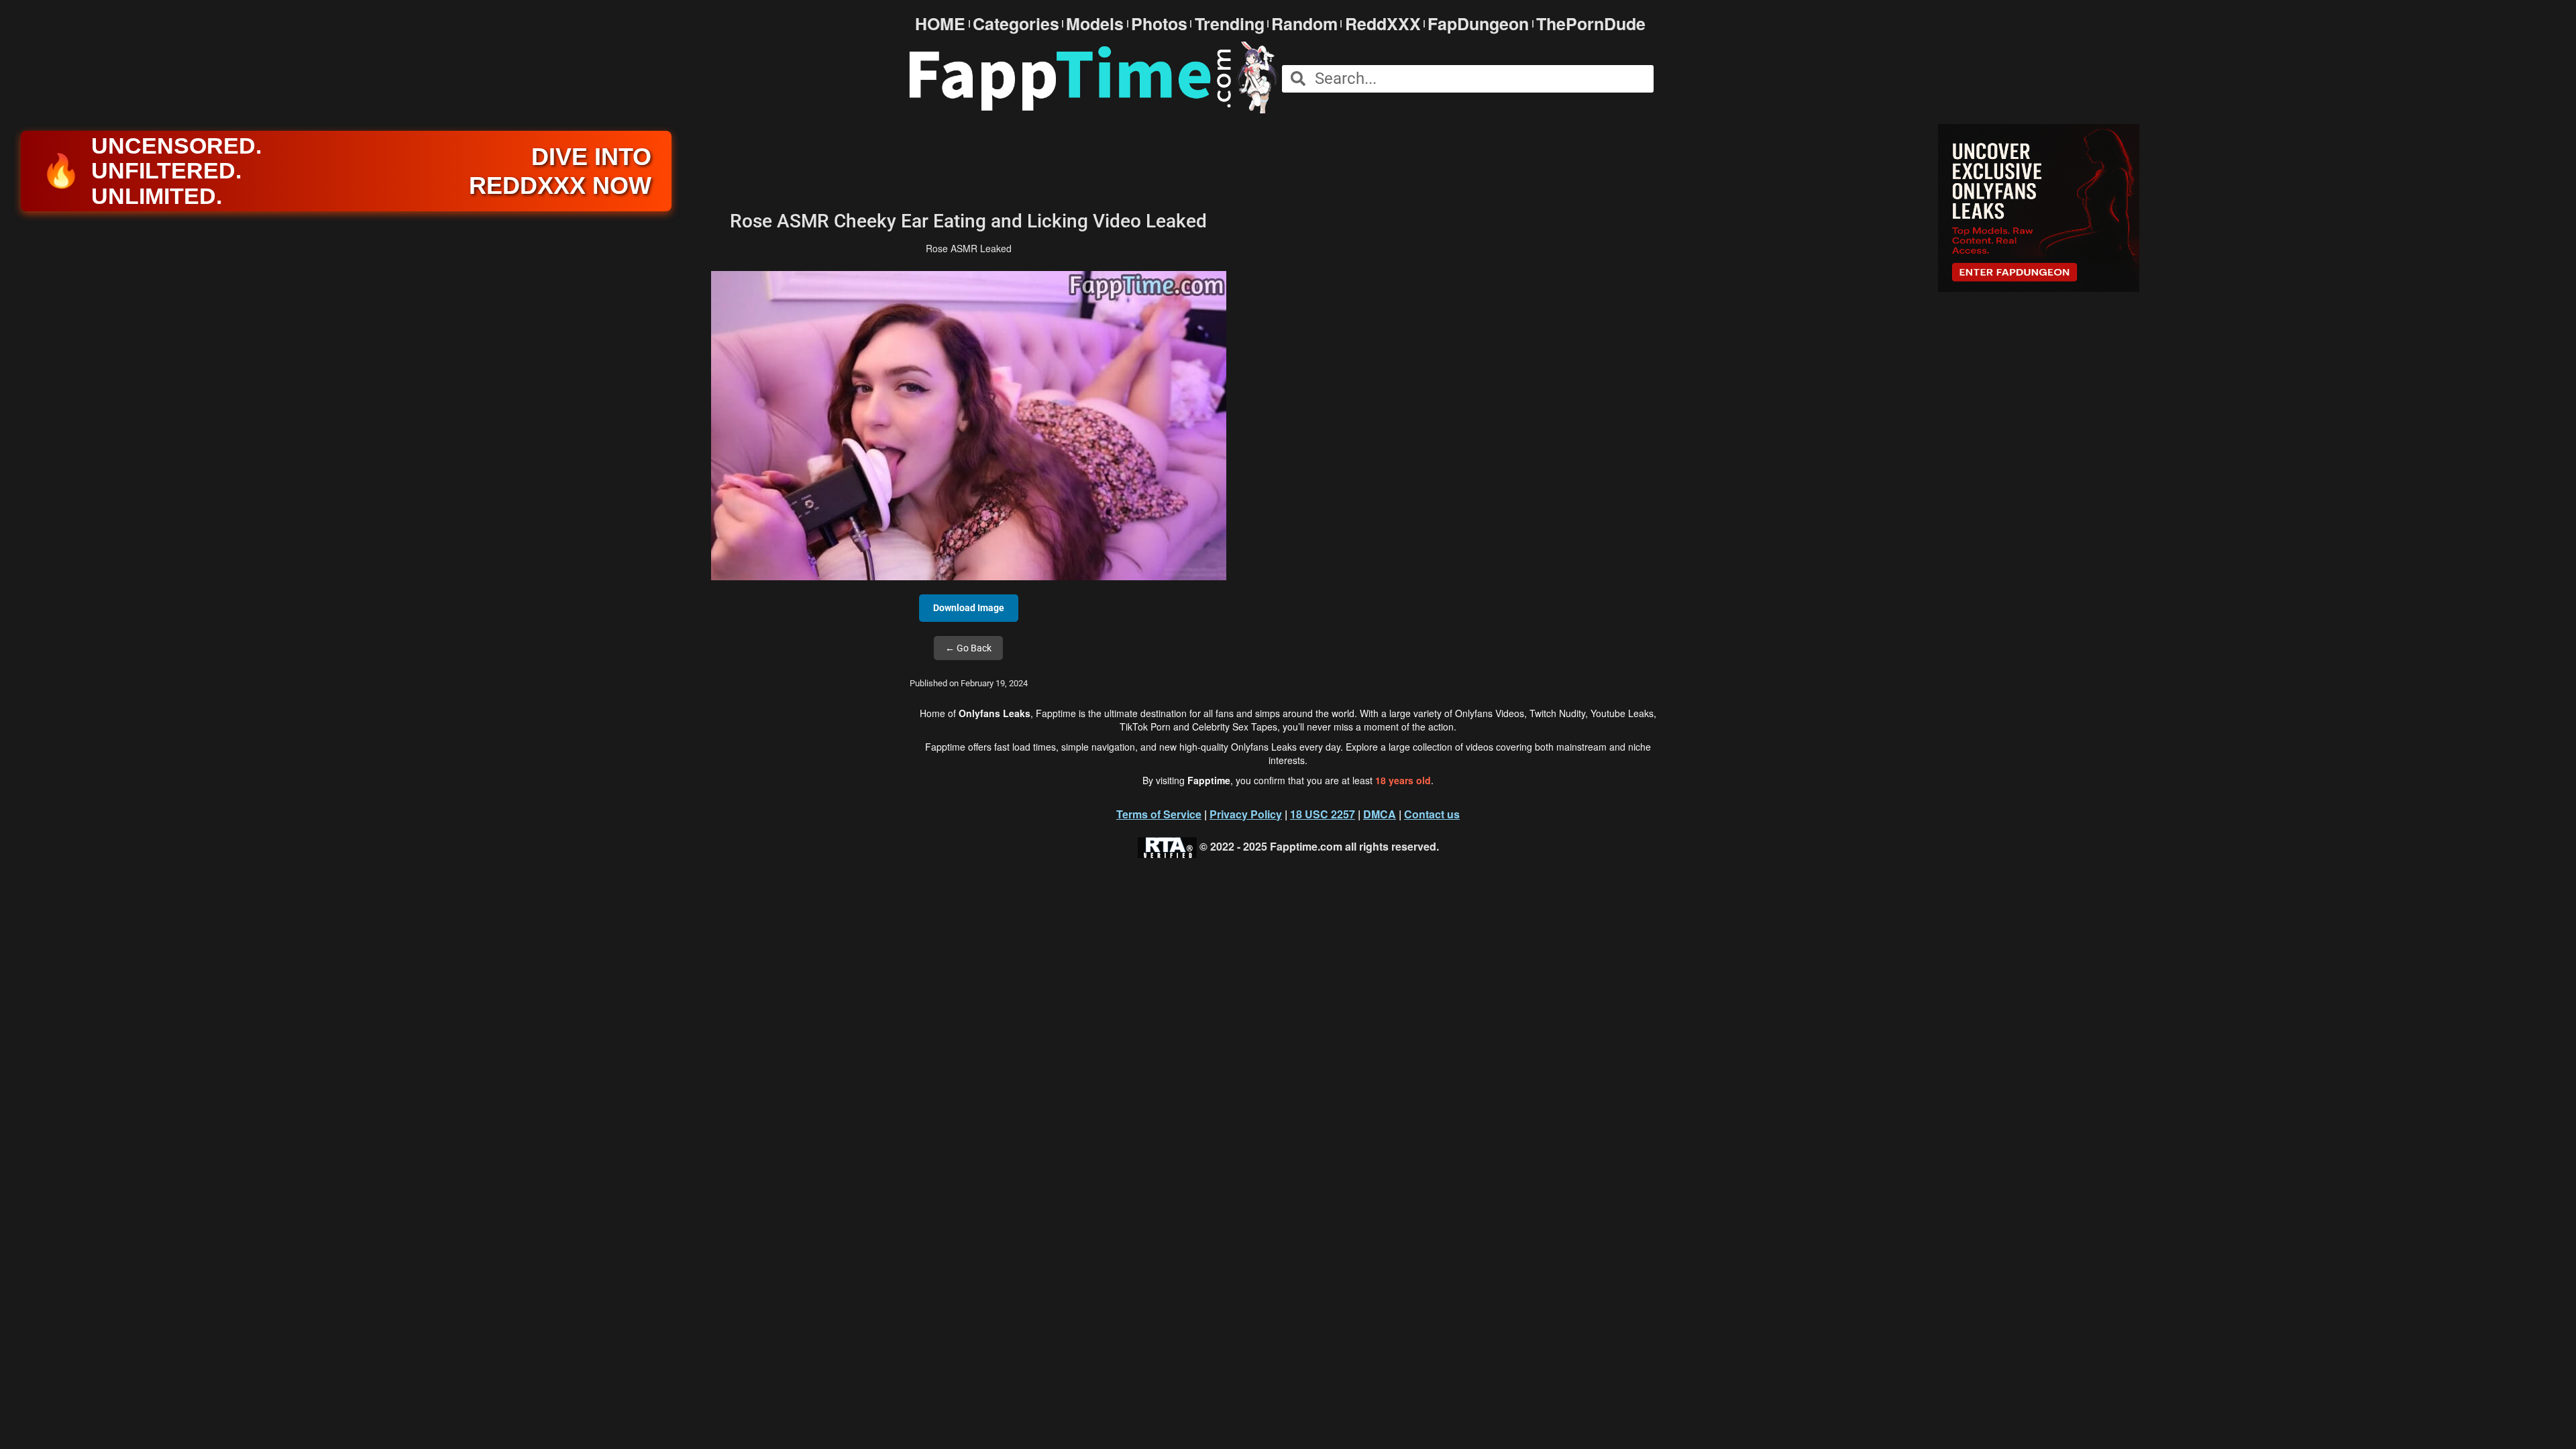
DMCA (1380, 814)
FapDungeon (1478, 24)
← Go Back (968, 648)
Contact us (1432, 814)
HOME (940, 24)
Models (1095, 24)
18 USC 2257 (1323, 814)
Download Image (969, 608)
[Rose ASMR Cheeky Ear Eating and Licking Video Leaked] (969, 425)
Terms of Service (1159, 814)
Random (1304, 24)
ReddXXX (1383, 24)
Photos (1159, 24)
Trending (1230, 24)
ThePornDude (1591, 24)
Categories (1016, 24)
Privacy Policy (1246, 814)
